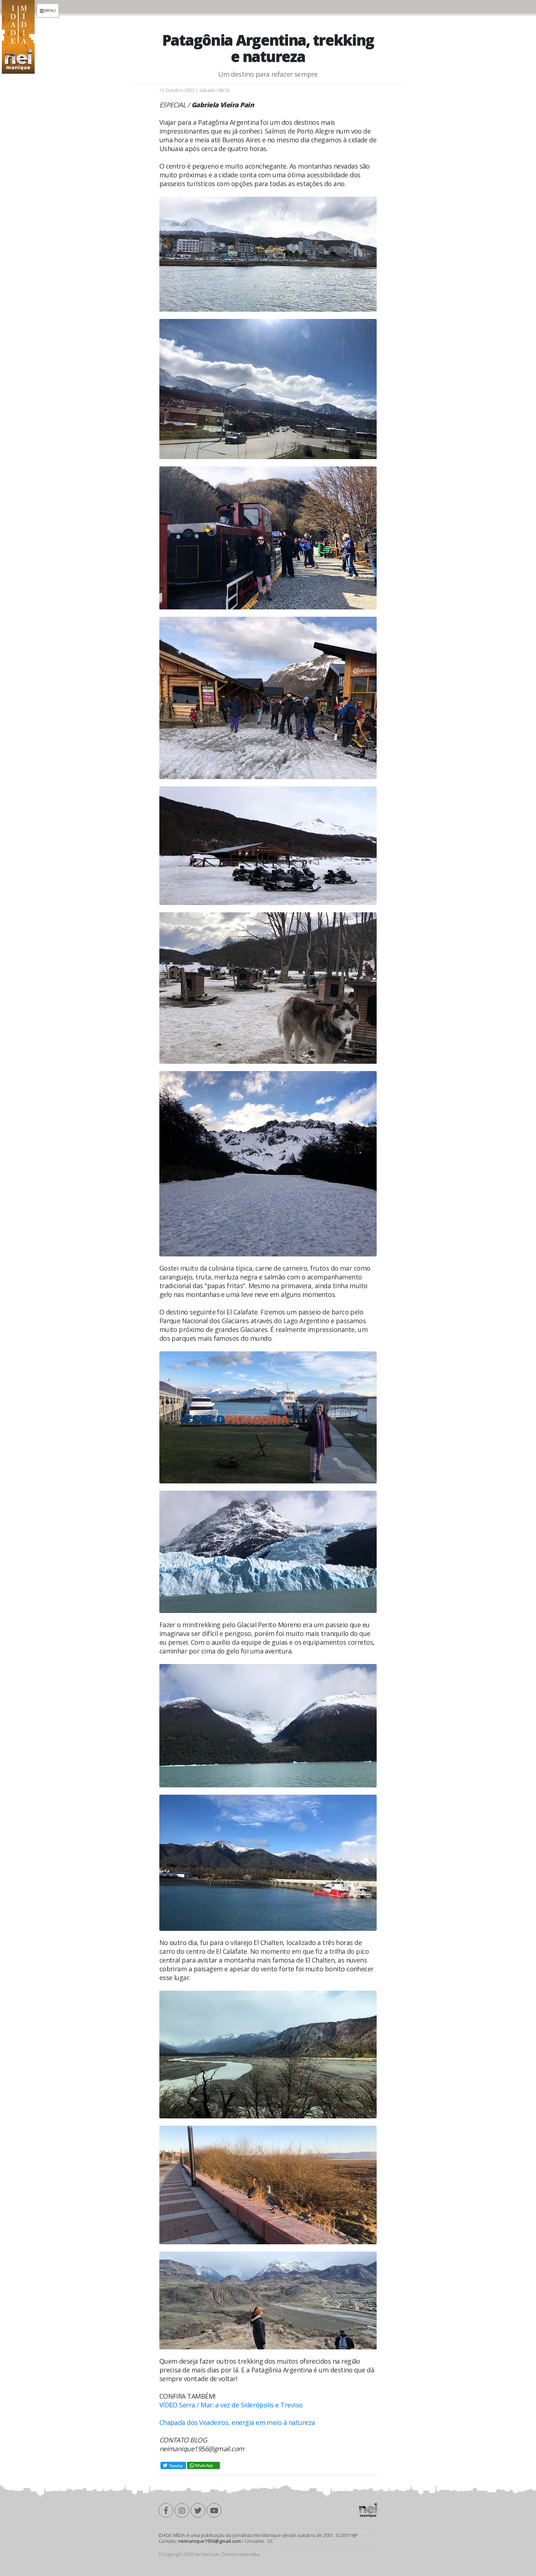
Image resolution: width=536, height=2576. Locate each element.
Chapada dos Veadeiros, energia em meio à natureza (237, 2422)
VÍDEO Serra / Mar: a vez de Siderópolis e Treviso (231, 2405)
